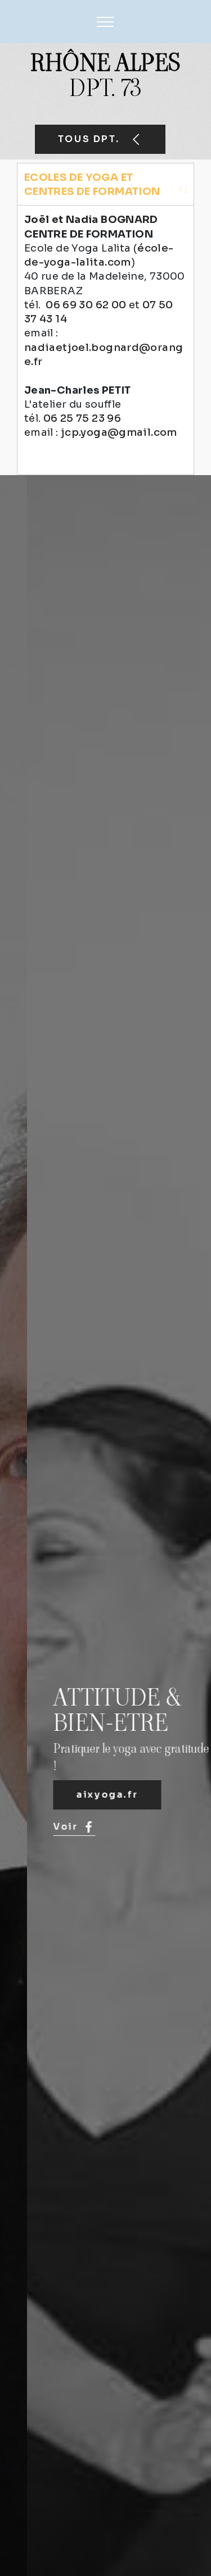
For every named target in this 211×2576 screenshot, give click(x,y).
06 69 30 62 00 (86, 305)
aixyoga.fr (80, 1795)
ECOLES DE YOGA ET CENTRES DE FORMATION (92, 184)
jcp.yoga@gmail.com (119, 432)
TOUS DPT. (90, 139)
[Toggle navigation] (105, 22)
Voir (38, 1827)
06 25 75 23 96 (82, 418)
